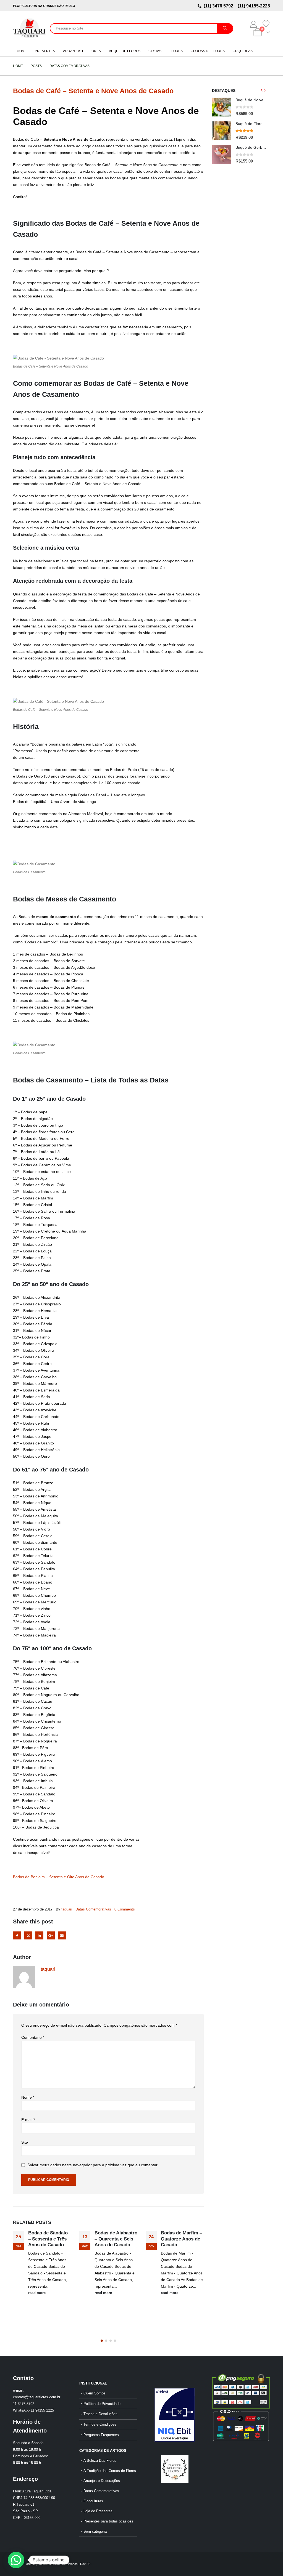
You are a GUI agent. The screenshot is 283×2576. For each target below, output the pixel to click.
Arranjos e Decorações (102, 2481)
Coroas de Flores (208, 51)
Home (22, 51)
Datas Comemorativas (93, 1909)
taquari (67, 1909)
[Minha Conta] (254, 24)
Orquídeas (243, 51)
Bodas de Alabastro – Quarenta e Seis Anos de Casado (116, 2239)
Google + (51, 1935)
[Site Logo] (29, 28)
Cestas (155, 51)
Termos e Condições (100, 2425)
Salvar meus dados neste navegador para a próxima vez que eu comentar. (93, 2165)
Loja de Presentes (98, 2511)
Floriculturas (93, 2501)
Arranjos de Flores (82, 51)
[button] (102, 2341)
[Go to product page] (222, 107)
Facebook (17, 1935)
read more (37, 2293)
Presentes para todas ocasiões (108, 2521)
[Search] (225, 28)
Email (62, 1935)
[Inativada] (175, 2415)
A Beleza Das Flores (100, 2461)
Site (25, 2142)
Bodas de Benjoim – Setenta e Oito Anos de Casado (59, 1877)
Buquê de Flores (125, 51)
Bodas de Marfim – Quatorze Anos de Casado (181, 2239)
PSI (89, 2564)
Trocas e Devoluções (100, 2414)
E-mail (28, 2120)
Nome (28, 2097)
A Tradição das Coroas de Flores (110, 2471)
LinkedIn (39, 1935)
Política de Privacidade (102, 2404)
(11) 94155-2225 (253, 6)
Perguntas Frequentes (101, 2435)
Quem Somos (95, 2393)
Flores (176, 51)
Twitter (28, 1935)
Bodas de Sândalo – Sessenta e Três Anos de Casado (48, 2239)
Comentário (33, 2037)
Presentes (45, 51)
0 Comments (125, 1909)
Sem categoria (95, 2532)
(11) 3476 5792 (220, 6)
